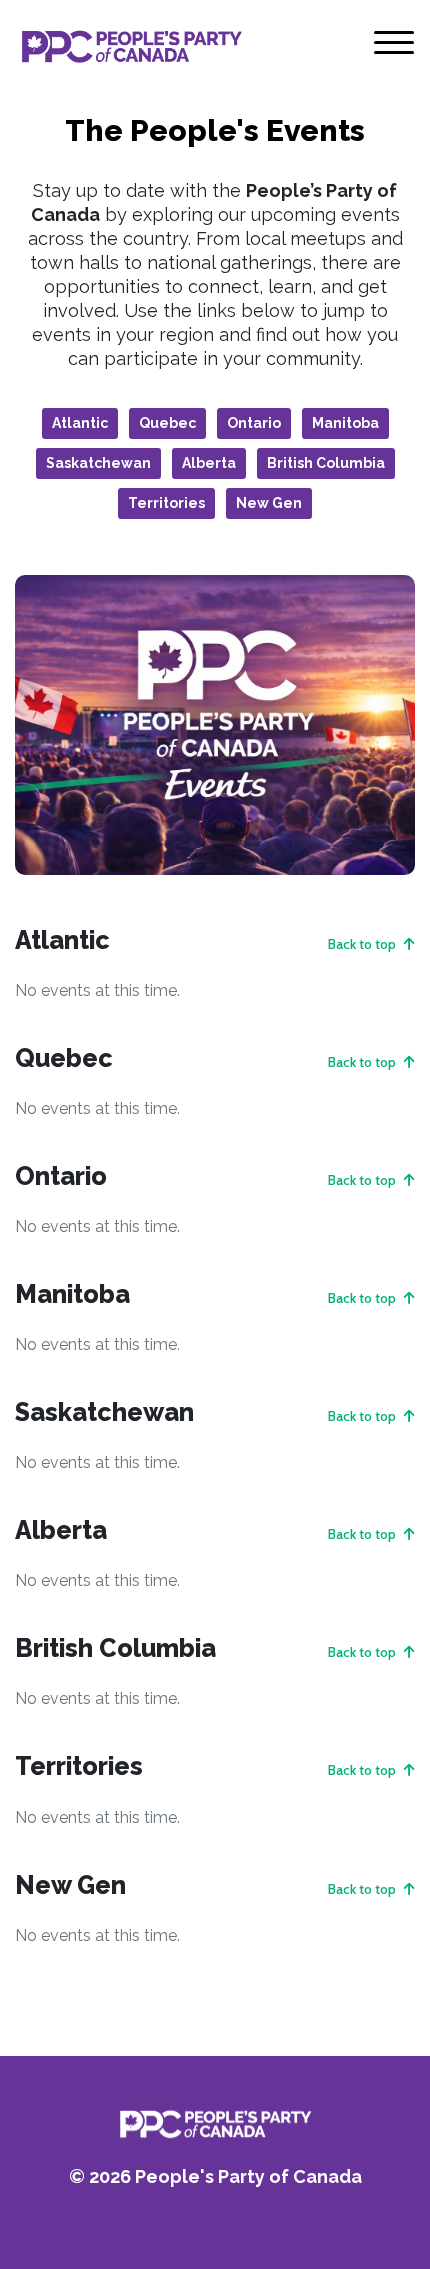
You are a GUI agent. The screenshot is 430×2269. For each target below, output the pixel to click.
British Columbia (326, 463)
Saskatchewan (98, 463)
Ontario (254, 423)
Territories (166, 503)
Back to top (363, 944)
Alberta (209, 463)
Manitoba (345, 423)
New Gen (269, 503)
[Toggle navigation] (394, 46)
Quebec (167, 423)
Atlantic (80, 423)
